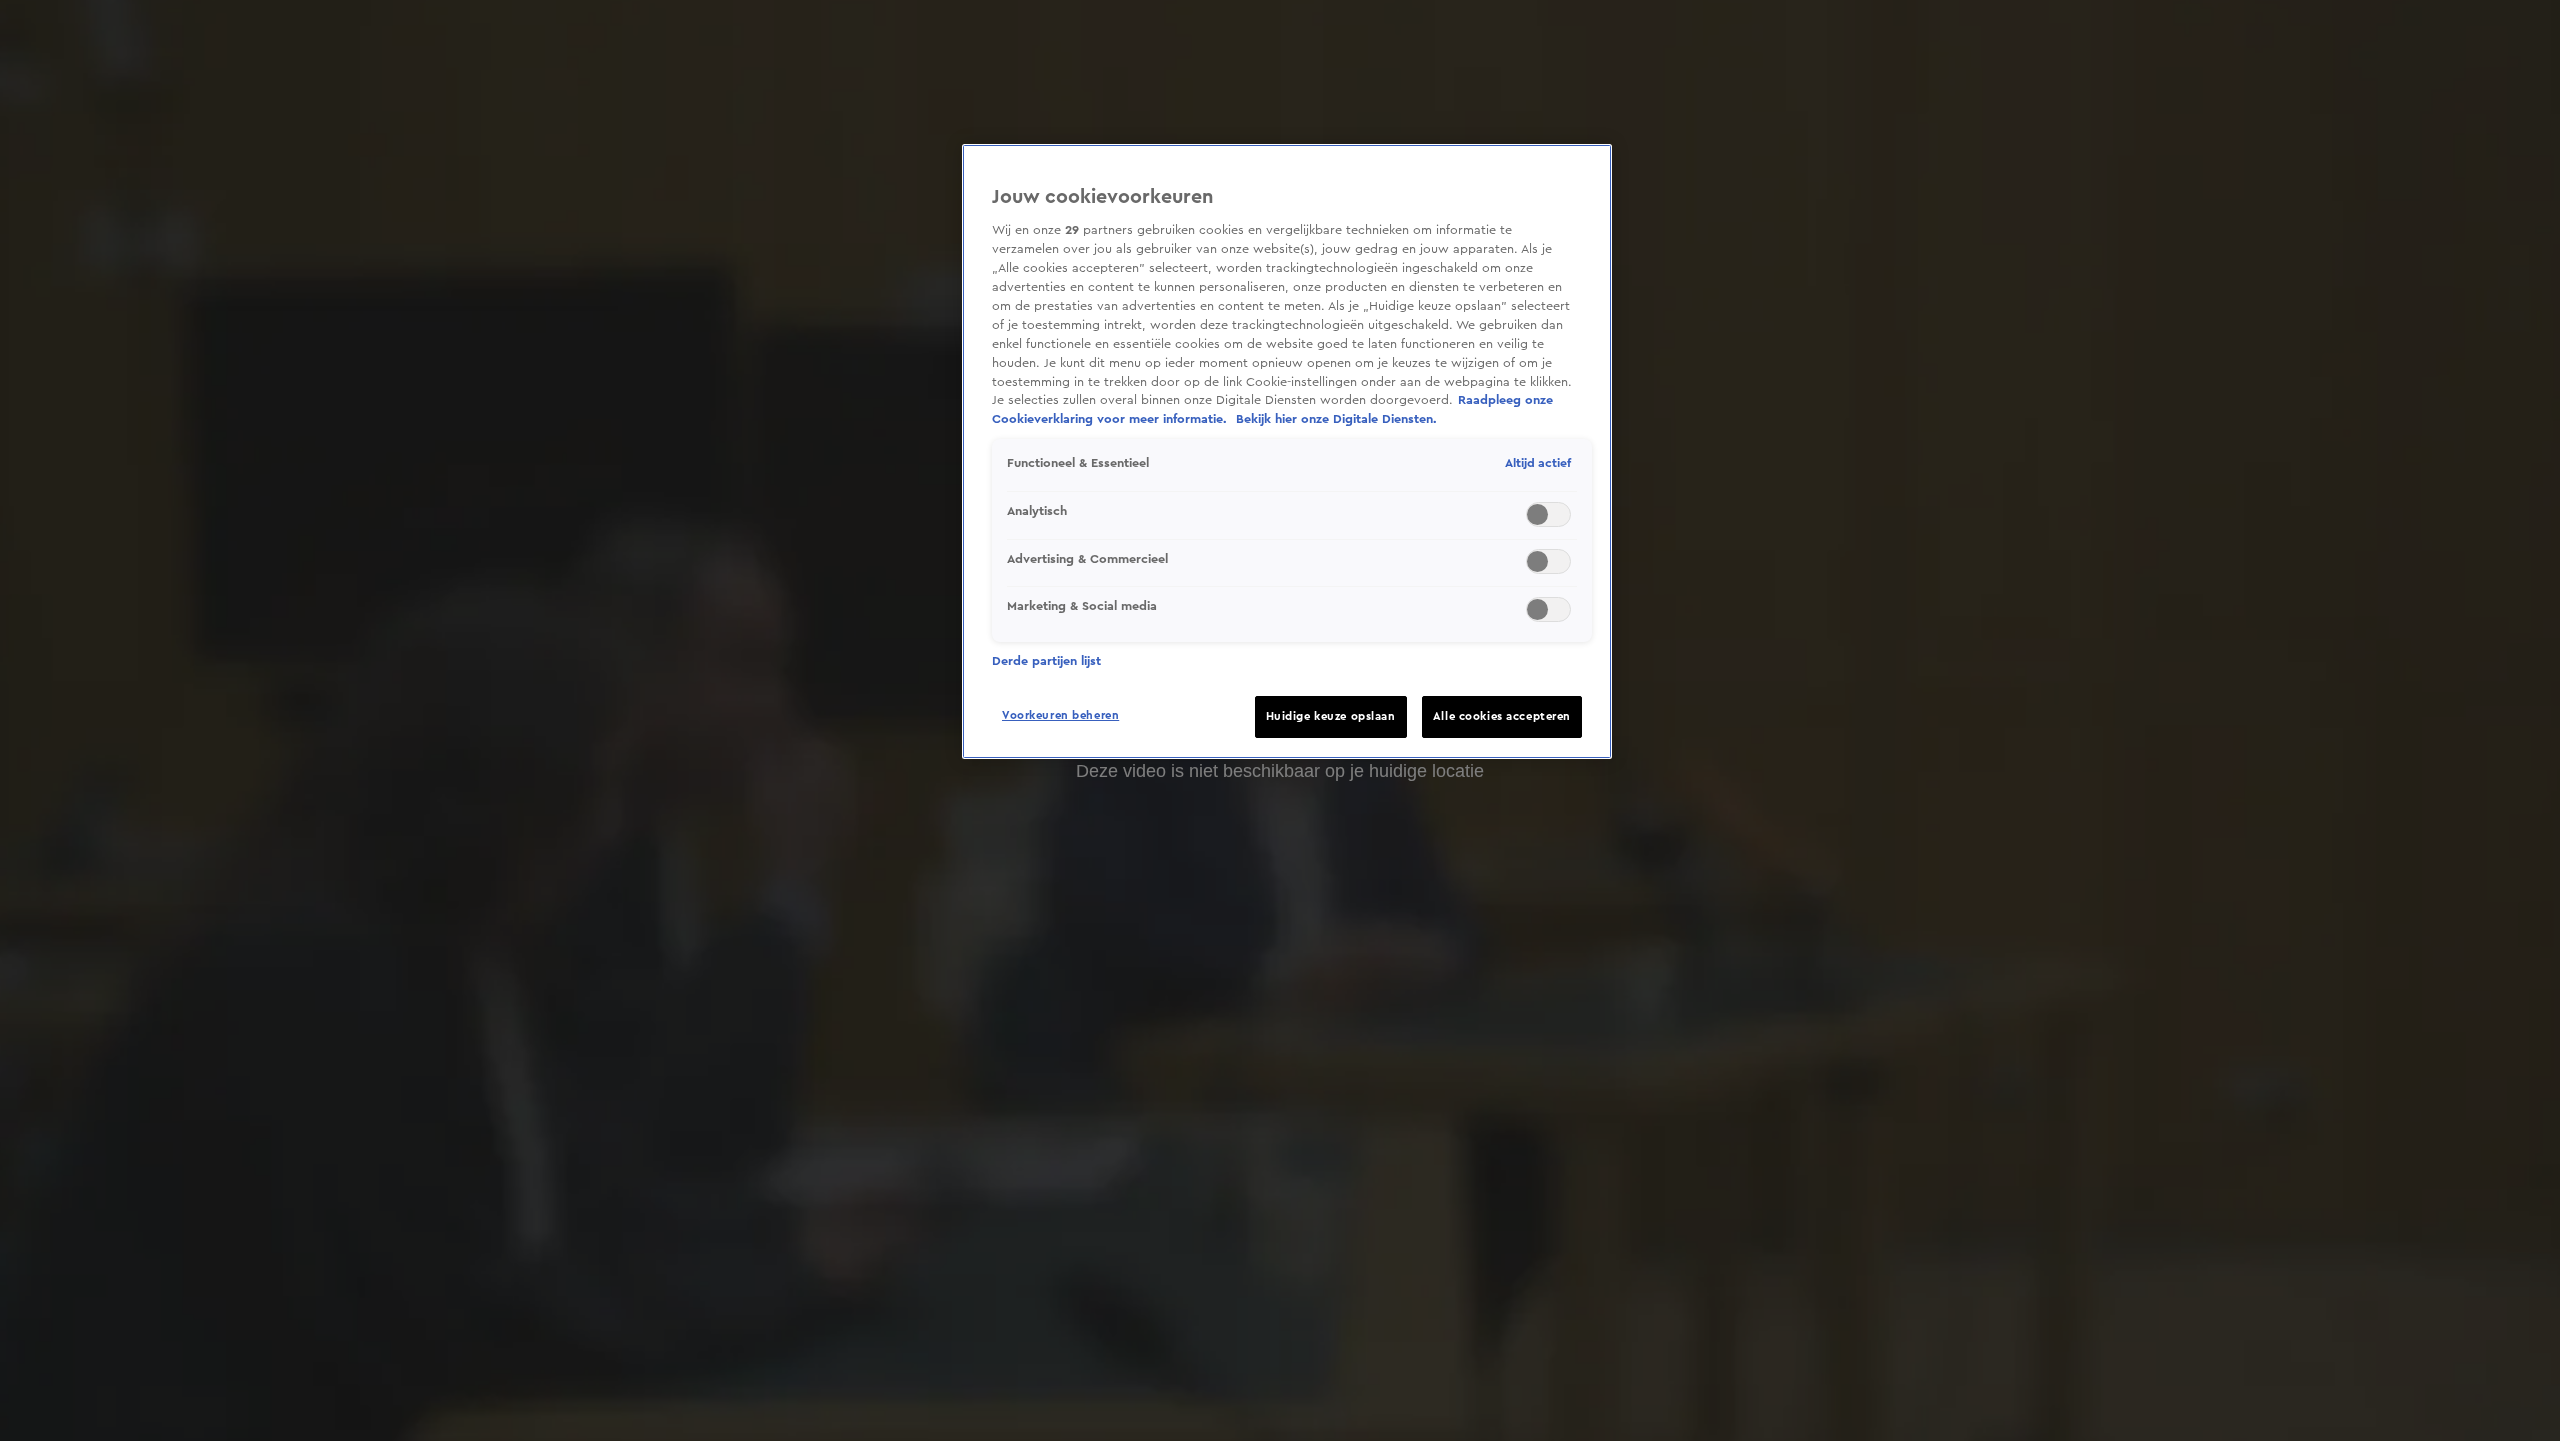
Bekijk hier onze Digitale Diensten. (1336, 419)
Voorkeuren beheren (1060, 715)
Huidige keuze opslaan (1331, 716)
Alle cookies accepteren (1502, 716)
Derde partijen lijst (1046, 661)
